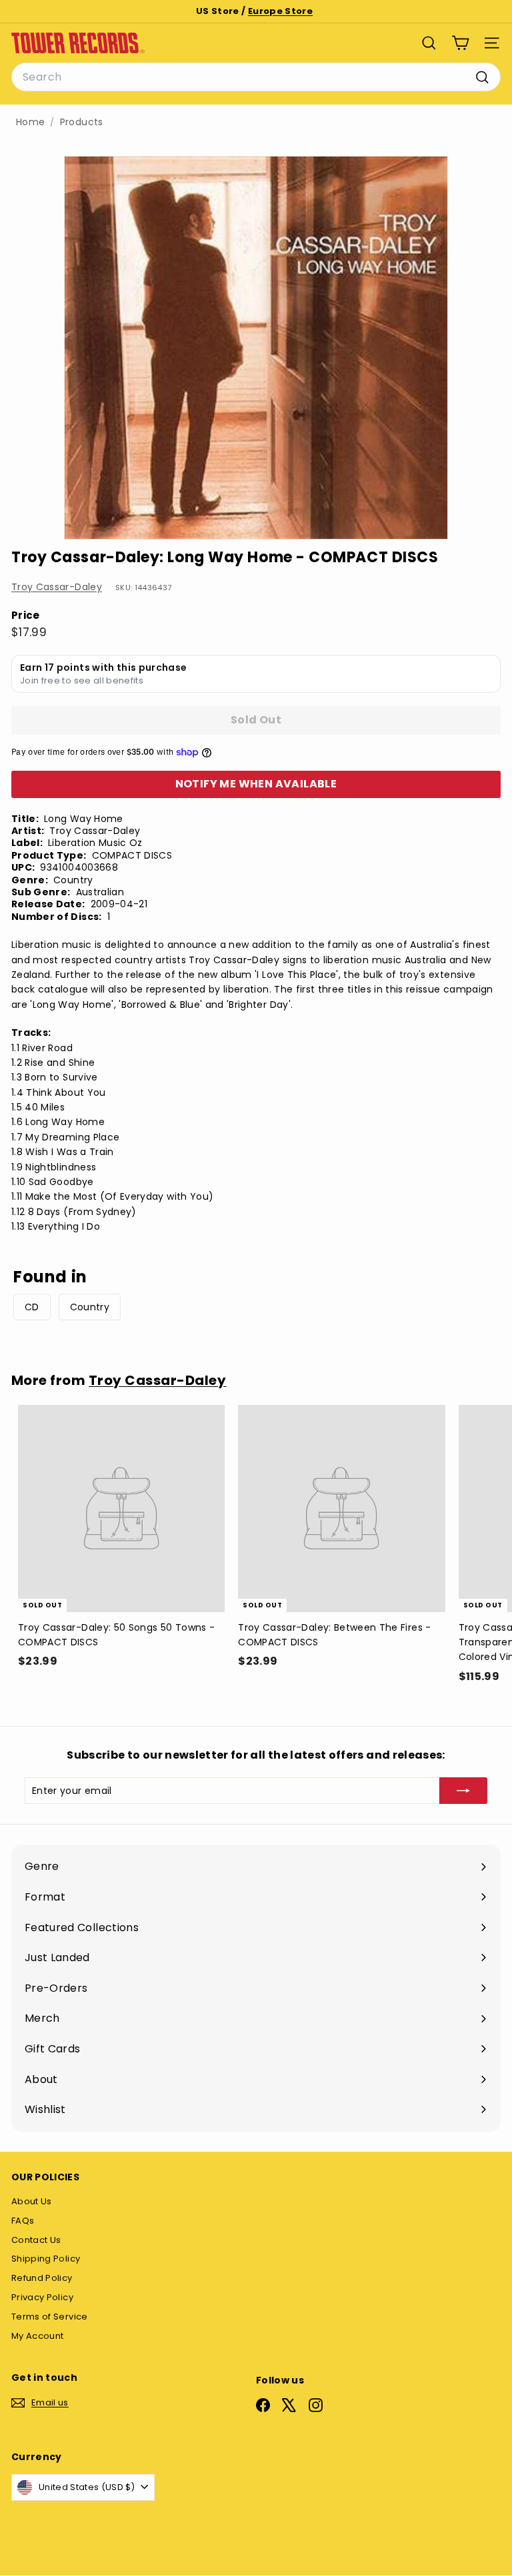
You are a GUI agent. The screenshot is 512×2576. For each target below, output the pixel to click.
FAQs (23, 2221)
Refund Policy (42, 2278)
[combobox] (256, 77)
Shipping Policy (46, 2259)
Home (30, 122)
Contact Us (36, 2240)
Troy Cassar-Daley (57, 587)
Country (90, 1307)
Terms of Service (50, 2317)
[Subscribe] (463, 1791)
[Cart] (460, 43)
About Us (32, 2201)
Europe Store (280, 11)
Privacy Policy (42, 2297)
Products (82, 122)
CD (32, 1307)
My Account (38, 2336)
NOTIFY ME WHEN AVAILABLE (256, 784)
